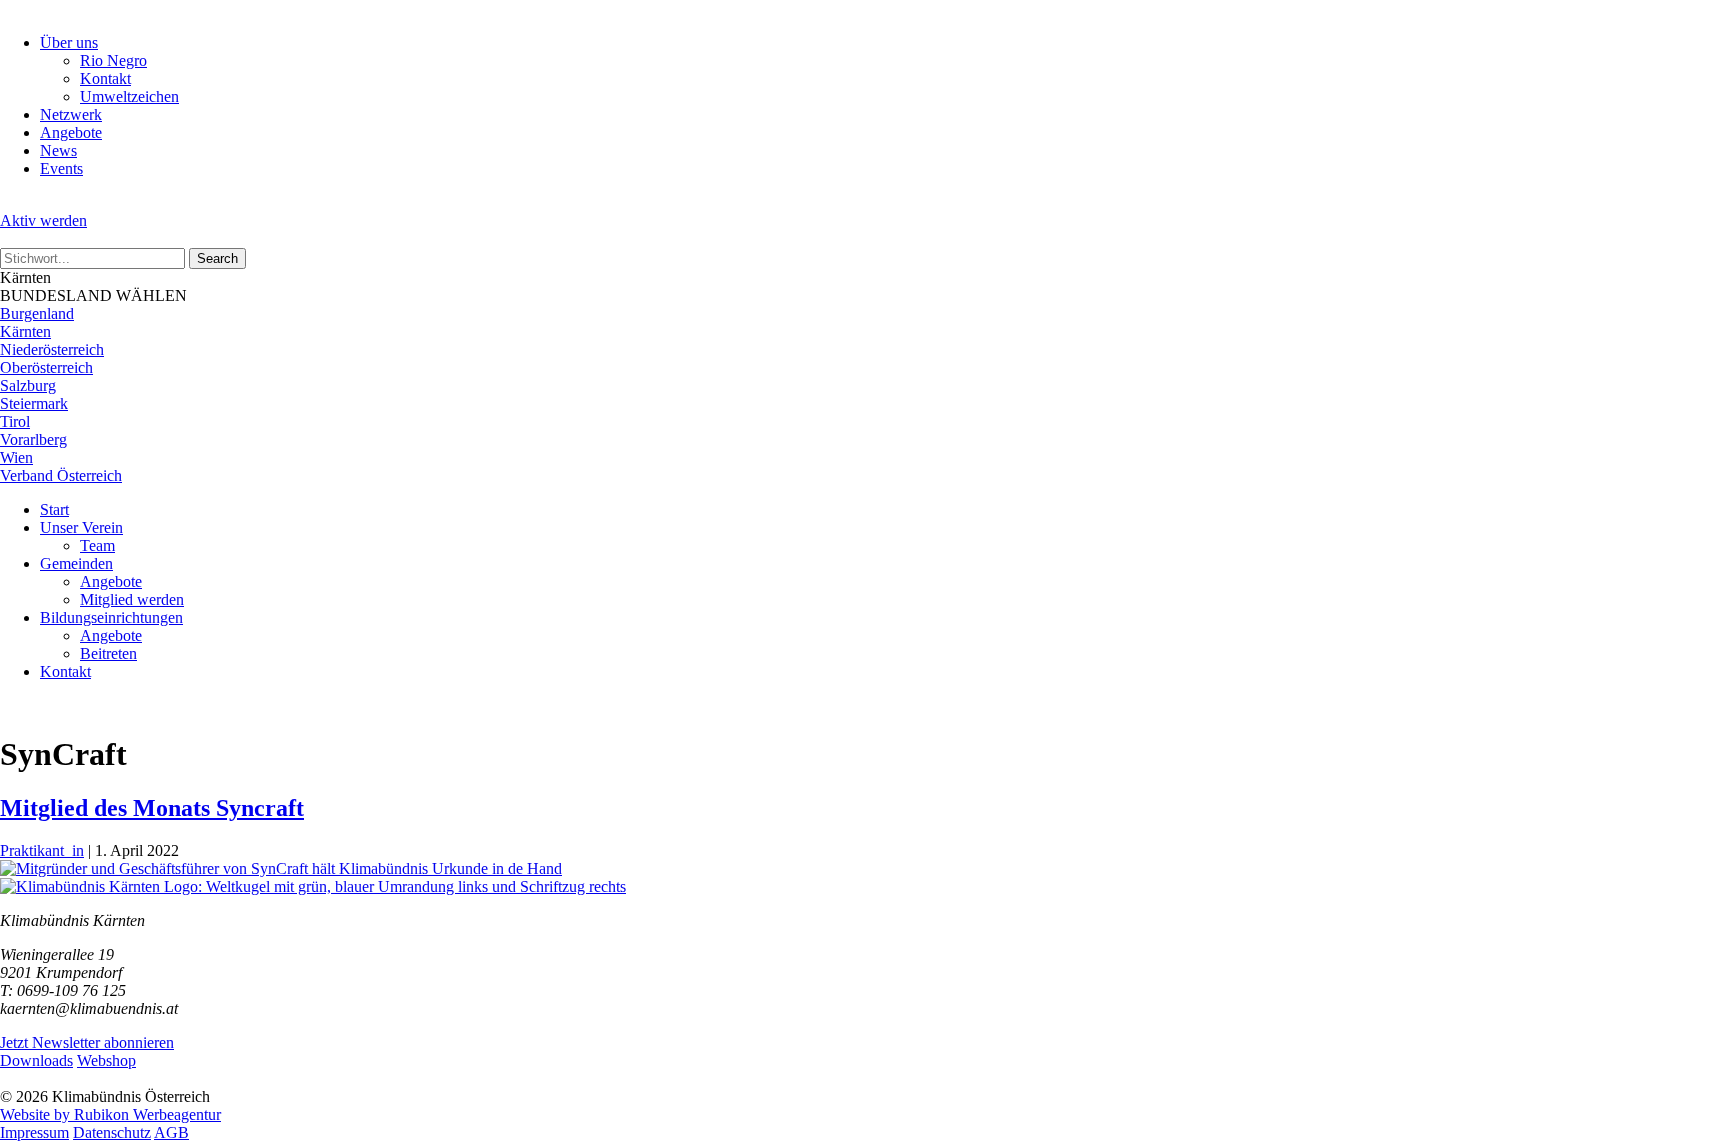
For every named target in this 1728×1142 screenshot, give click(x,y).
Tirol (15, 421)
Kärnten (25, 331)
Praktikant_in (42, 850)
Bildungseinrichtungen (111, 617)
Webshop (106, 1060)
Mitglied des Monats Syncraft (152, 808)
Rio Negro (113, 60)
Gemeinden (76, 563)
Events (61, 168)
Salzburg (28, 385)
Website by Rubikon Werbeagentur (110, 1114)
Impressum (34, 1132)
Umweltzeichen (129, 96)
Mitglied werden (132, 599)
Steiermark (34, 403)
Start (54, 509)
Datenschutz (112, 1132)
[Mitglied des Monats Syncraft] (281, 868)
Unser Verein (81, 527)
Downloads (36, 1060)
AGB (171, 1132)
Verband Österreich (61, 475)
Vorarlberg (33, 439)
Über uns (69, 42)
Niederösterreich (52, 349)
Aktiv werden (43, 220)
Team (97, 545)
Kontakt (105, 78)
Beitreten (108, 653)
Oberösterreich (46, 367)
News (58, 150)
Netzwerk (71, 114)
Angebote (71, 132)
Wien (16, 457)
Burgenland (37, 313)
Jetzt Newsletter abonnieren (87, 1042)
